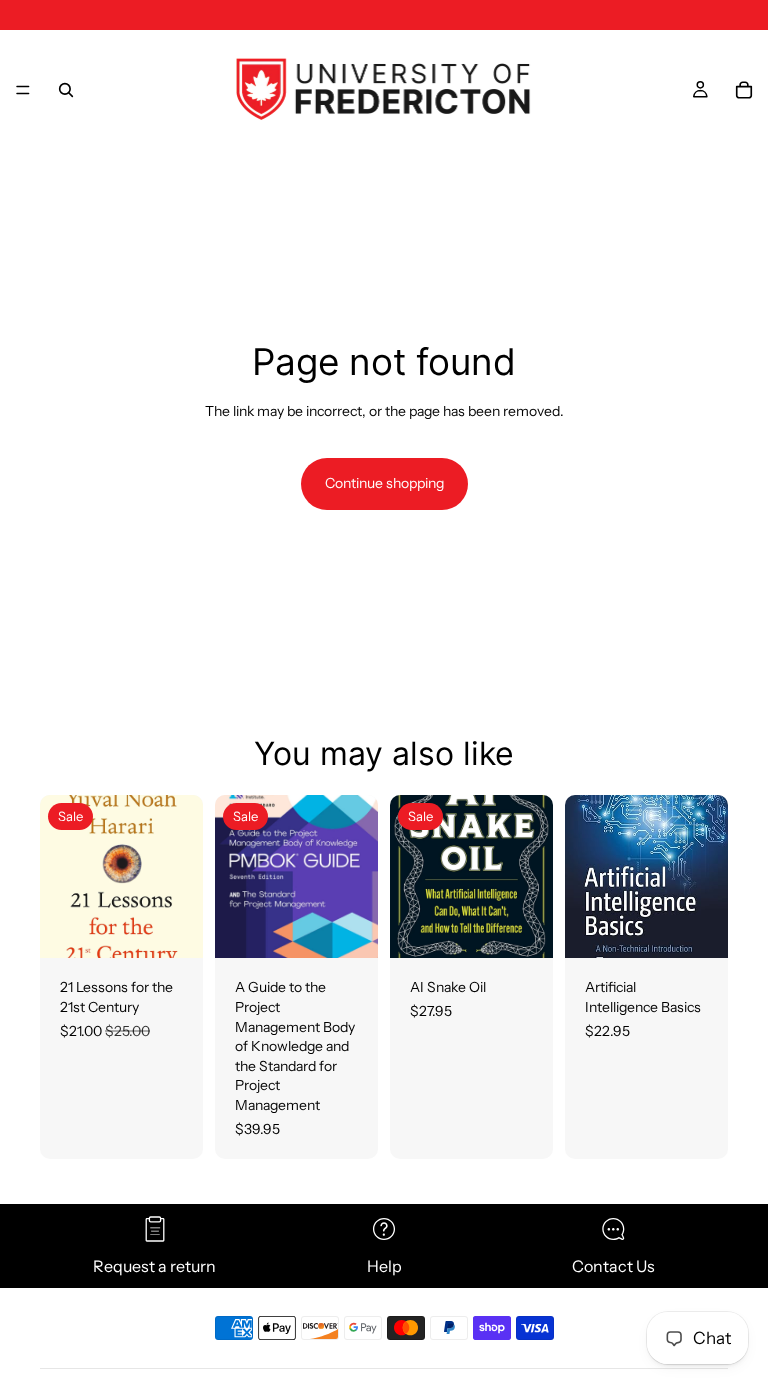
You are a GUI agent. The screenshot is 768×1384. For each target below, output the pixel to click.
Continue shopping (384, 483)
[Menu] (23, 90)
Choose (364, 927)
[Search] (66, 90)
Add (189, 927)
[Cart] (744, 90)
